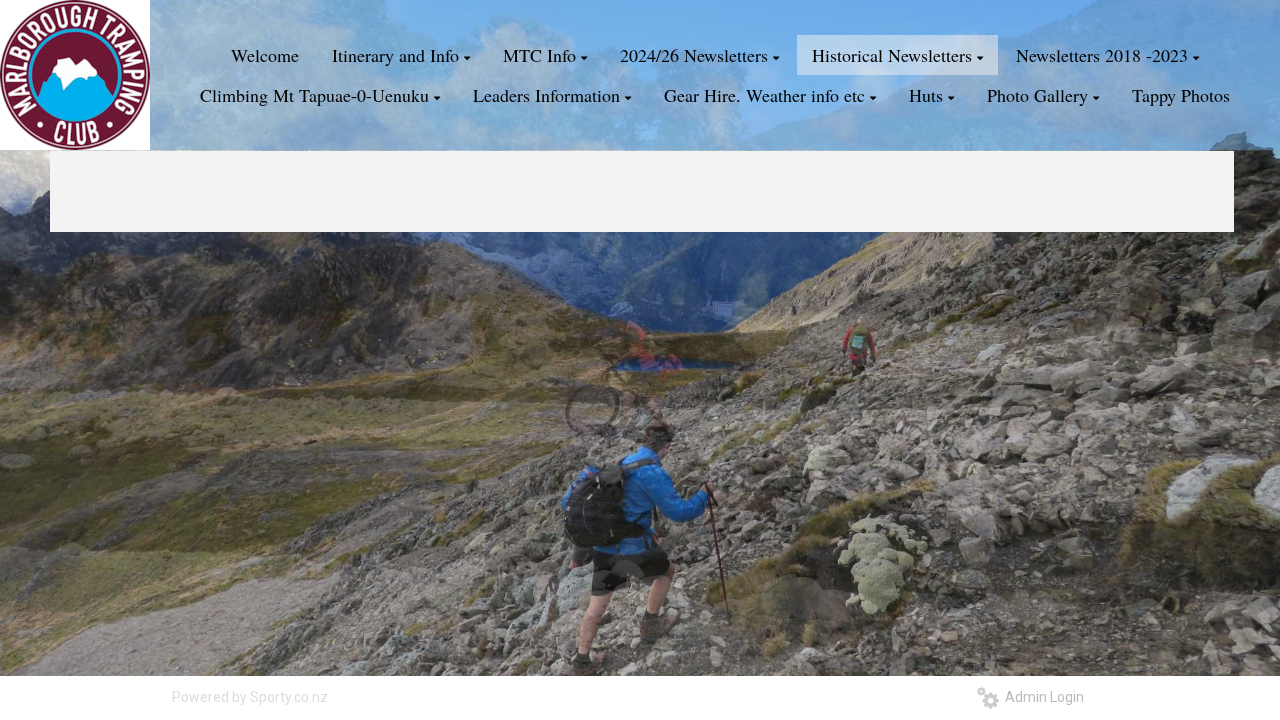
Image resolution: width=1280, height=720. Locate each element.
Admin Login (1041, 697)
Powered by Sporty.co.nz (250, 697)
